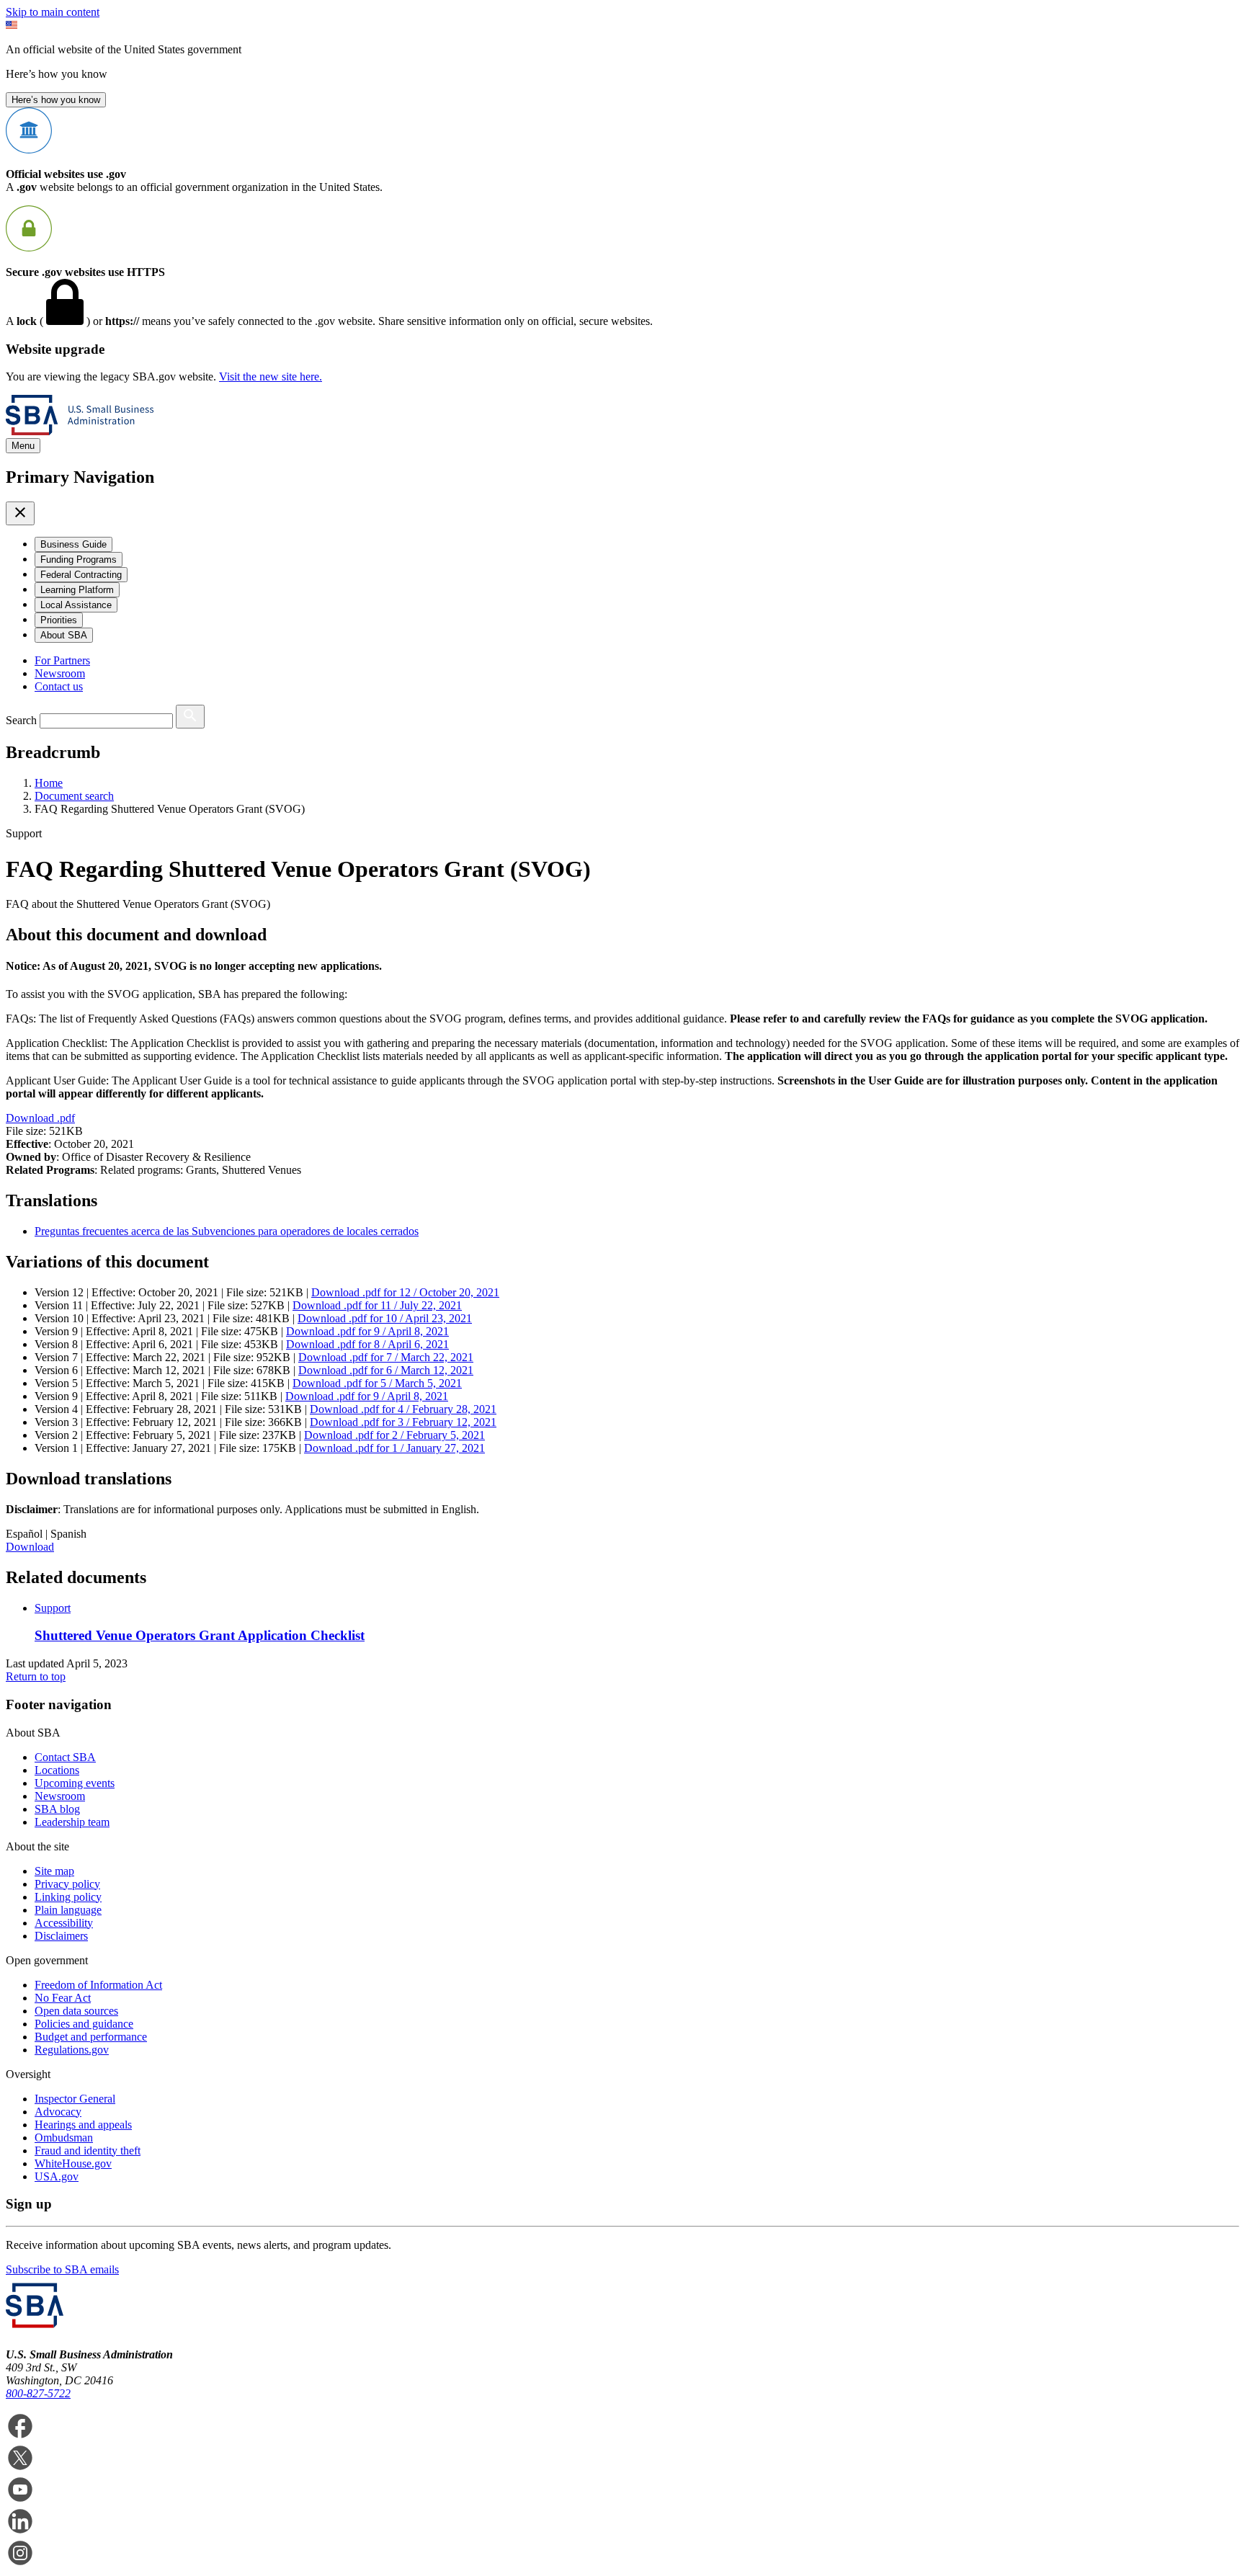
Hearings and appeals (83, 2125)
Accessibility (64, 1923)
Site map (54, 1871)
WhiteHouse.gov (73, 2163)
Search (21, 720)
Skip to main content (53, 12)
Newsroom (60, 673)
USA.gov (57, 2176)
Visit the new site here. (271, 376)
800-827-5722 (38, 2393)
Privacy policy (67, 1884)
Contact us (59, 686)
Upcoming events (75, 1783)
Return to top (36, 1676)
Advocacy (58, 2112)
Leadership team (72, 1822)
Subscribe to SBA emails (62, 2269)
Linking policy (68, 1897)
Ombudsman (64, 2138)
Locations (57, 1770)
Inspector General (75, 2099)
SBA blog (57, 1809)
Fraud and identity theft (88, 2151)
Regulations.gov (72, 2050)
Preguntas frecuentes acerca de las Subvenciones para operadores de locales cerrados (227, 1231)
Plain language (68, 1910)
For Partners (62, 660)
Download (40, 1118)
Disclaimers (61, 1936)
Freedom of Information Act (98, 1985)
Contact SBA (65, 1757)
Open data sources (76, 2011)
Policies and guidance (84, 2024)
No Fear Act (63, 1998)
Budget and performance (91, 2037)
